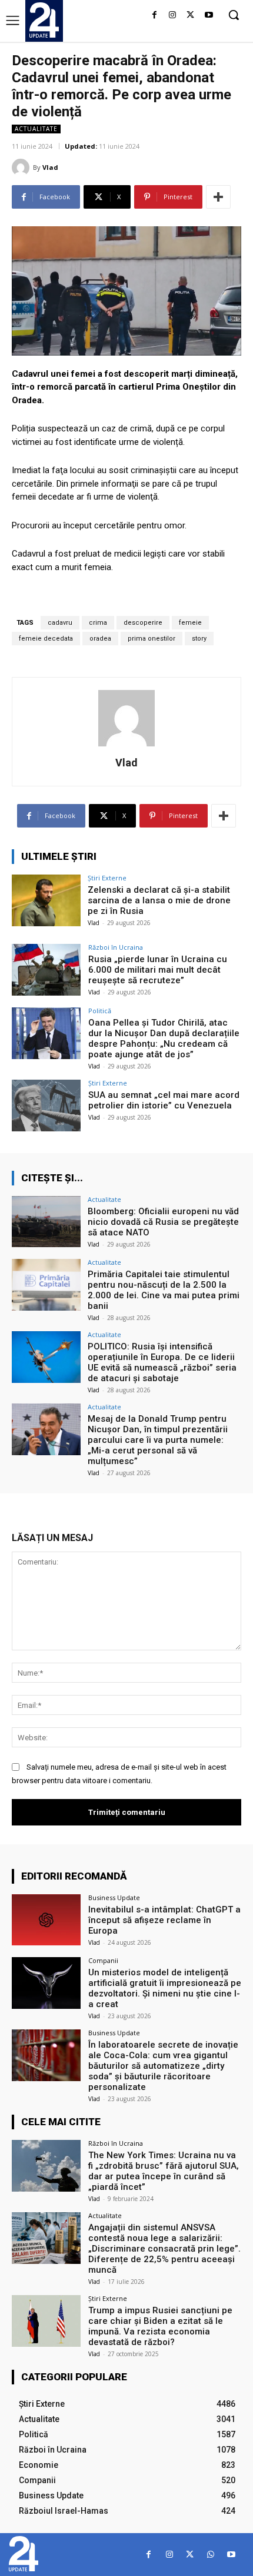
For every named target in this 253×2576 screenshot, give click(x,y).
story (199, 639)
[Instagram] (173, 16)
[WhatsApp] (210, 2555)
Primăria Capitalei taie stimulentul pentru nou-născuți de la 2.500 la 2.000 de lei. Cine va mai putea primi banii (164, 1290)
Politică (100, 1011)
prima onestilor (152, 639)
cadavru (60, 623)
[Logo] (44, 20)
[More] (218, 197)
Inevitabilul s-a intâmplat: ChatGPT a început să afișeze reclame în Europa (164, 1920)
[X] (190, 16)
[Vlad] (22, 168)
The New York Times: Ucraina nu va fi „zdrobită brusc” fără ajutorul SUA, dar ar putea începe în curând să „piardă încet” (164, 2171)
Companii (103, 1960)
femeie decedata (46, 639)
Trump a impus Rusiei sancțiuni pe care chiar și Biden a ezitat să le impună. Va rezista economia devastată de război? (160, 2326)
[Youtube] (209, 16)
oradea (100, 639)
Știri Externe (107, 878)
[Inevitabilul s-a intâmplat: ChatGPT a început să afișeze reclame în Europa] (46, 1920)
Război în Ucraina (116, 947)
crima (98, 623)
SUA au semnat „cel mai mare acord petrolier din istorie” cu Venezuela (164, 1100)
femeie (190, 623)
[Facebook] (154, 16)
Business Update (114, 1897)
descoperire (143, 623)
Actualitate (36, 129)
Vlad (50, 167)
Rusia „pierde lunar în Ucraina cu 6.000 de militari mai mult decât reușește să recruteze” (158, 970)
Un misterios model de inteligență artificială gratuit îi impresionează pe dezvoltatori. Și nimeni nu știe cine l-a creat (165, 1988)
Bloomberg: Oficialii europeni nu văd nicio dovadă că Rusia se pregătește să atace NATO (163, 1222)
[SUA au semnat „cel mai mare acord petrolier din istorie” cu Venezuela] (46, 1106)
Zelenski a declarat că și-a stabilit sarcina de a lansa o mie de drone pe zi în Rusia (159, 900)
